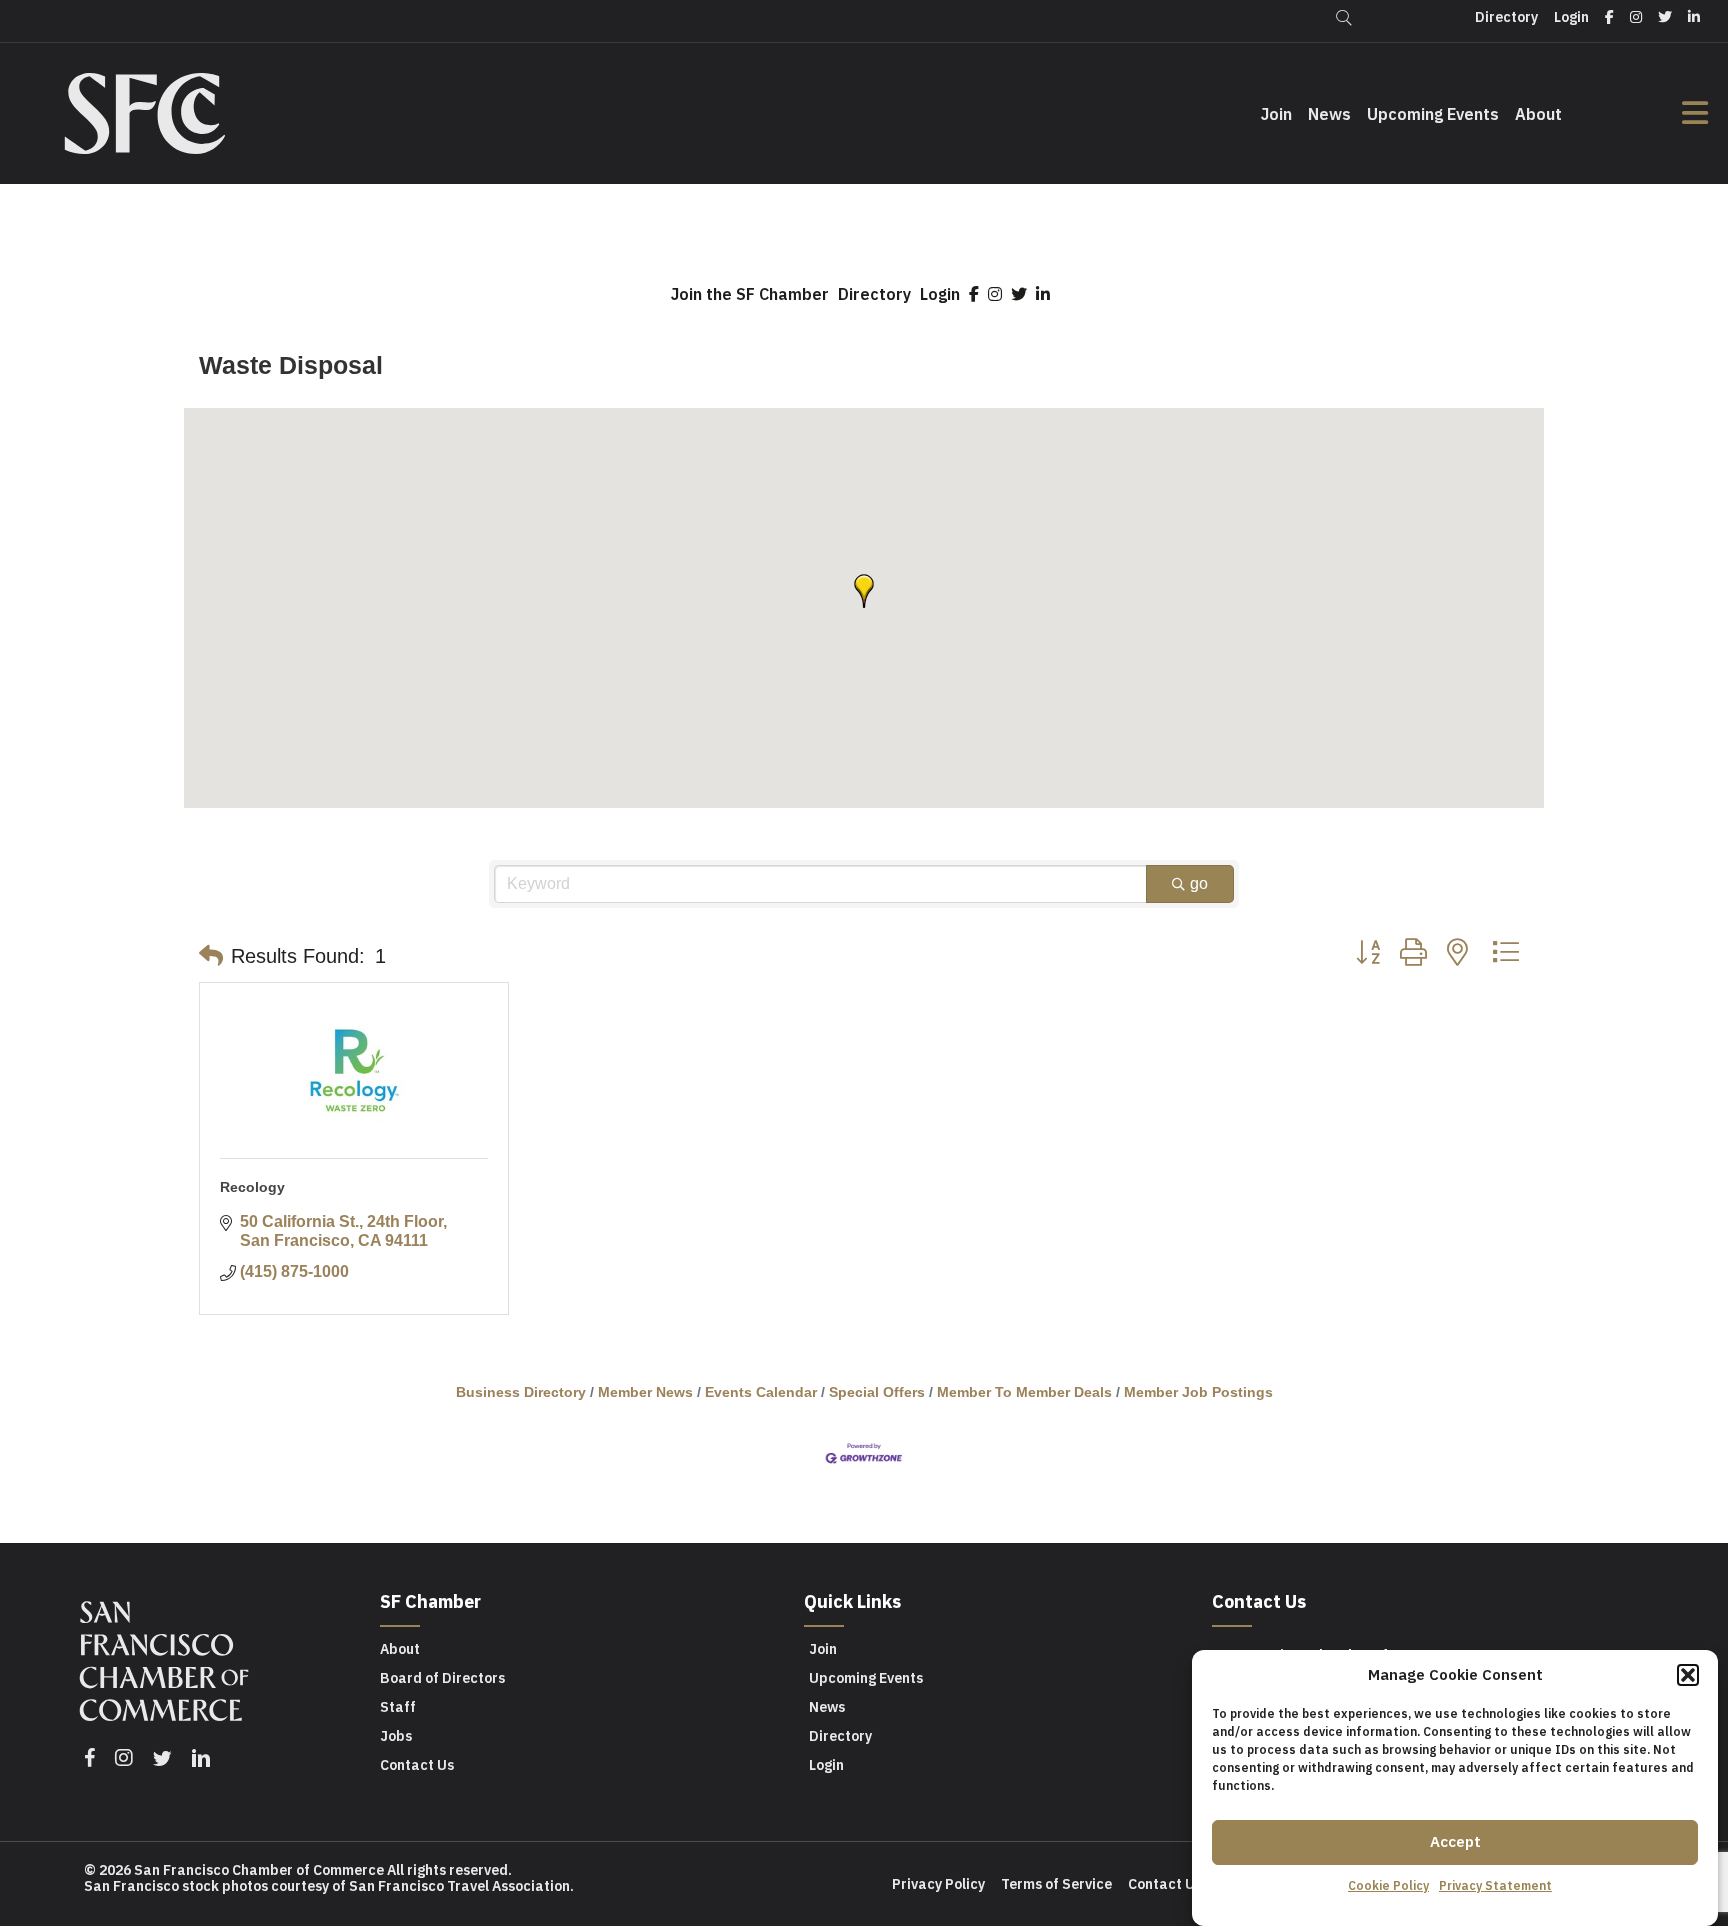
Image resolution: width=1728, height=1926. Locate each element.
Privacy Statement (1495, 1885)
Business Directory (521, 1392)
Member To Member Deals (1024, 1392)
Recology (252, 1187)
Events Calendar (761, 1392)
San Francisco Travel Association (459, 1886)
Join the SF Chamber (750, 294)
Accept (1455, 1841)
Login (940, 294)
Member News (645, 1392)
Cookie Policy (1388, 1885)
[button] (1688, 1675)
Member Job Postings (1198, 1392)
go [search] (1199, 883)
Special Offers (877, 1392)
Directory (874, 294)
